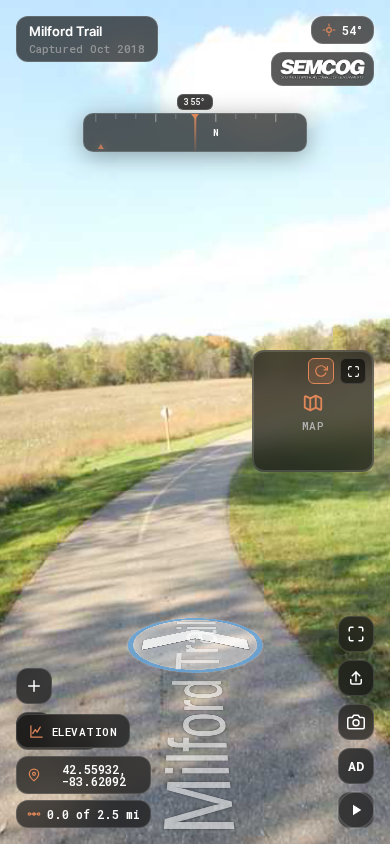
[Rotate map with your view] (321, 371)
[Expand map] (353, 371)
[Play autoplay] (356, 810)
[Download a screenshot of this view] (356, 722)
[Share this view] (356, 678)
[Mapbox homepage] (271, 452)
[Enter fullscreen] (356, 634)
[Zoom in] (34, 686)
